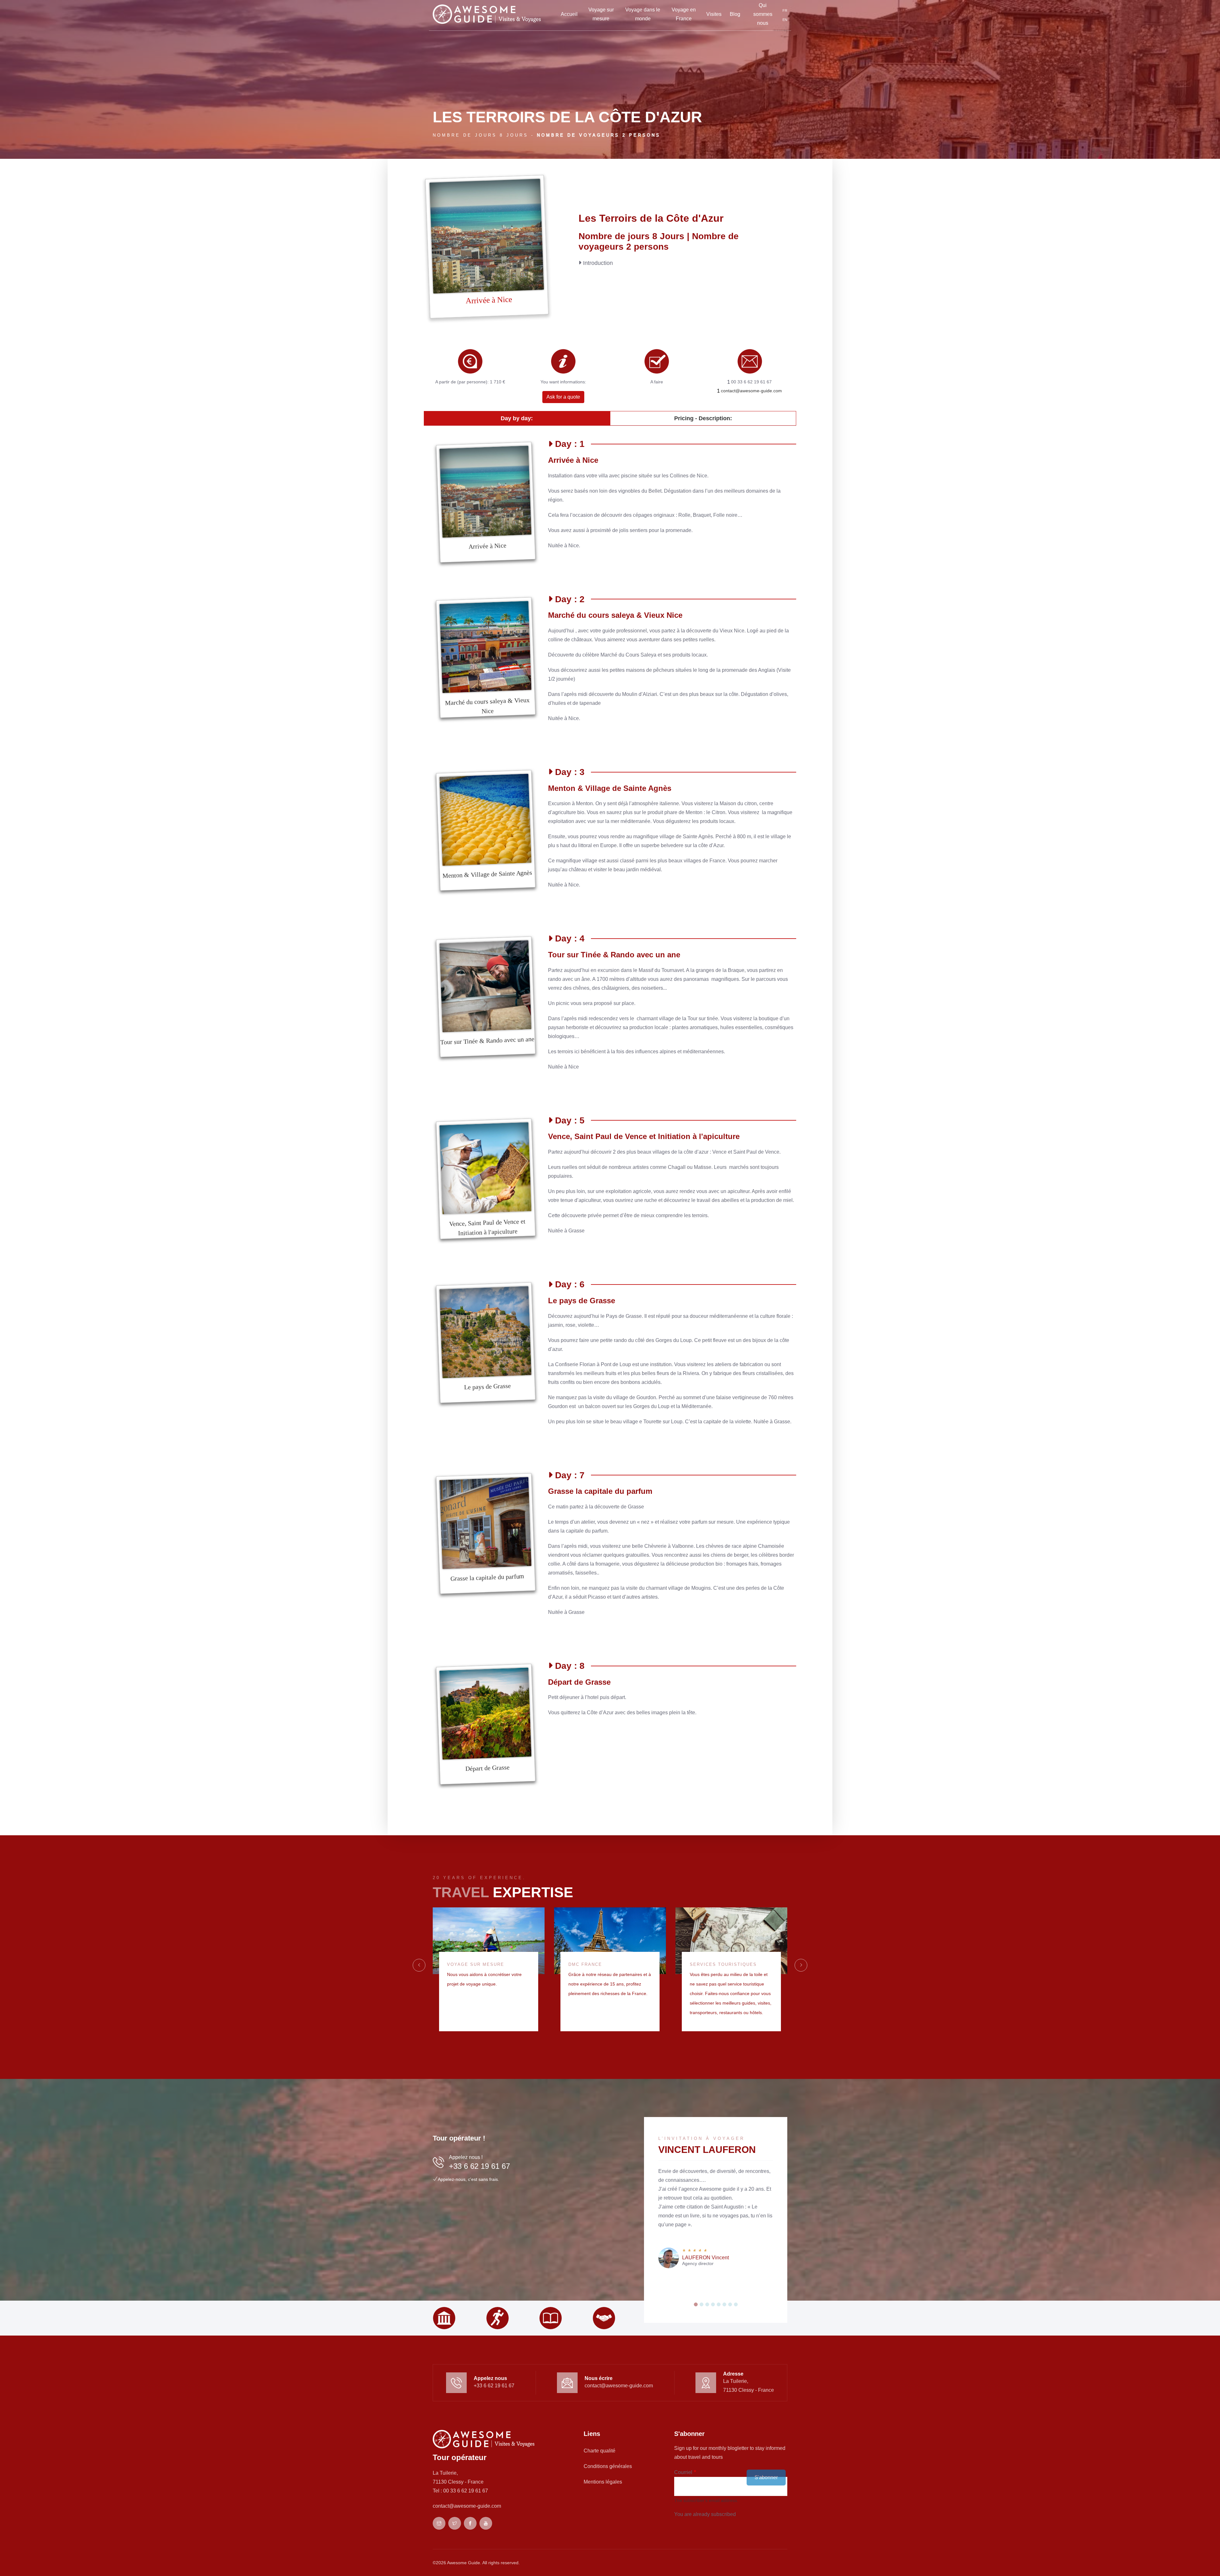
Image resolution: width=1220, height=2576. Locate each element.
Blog (735, 14)
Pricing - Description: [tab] (703, 418)
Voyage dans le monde (643, 14)
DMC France (585, 1964)
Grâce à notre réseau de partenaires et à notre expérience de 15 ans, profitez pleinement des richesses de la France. (610, 1984)
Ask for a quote (563, 397)
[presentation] (419, 1965)
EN (785, 20)
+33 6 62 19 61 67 (479, 2166)
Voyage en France (684, 14)
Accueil (569, 14)
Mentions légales (603, 2482)
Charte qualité (600, 2451)
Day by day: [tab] (517, 418)
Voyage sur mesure (601, 14)
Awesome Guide (464, 2563)
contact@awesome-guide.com (751, 391)
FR (785, 10)
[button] (696, 2304)
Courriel (683, 2472)
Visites (714, 14)
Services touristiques (723, 1964)
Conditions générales (608, 2466)
